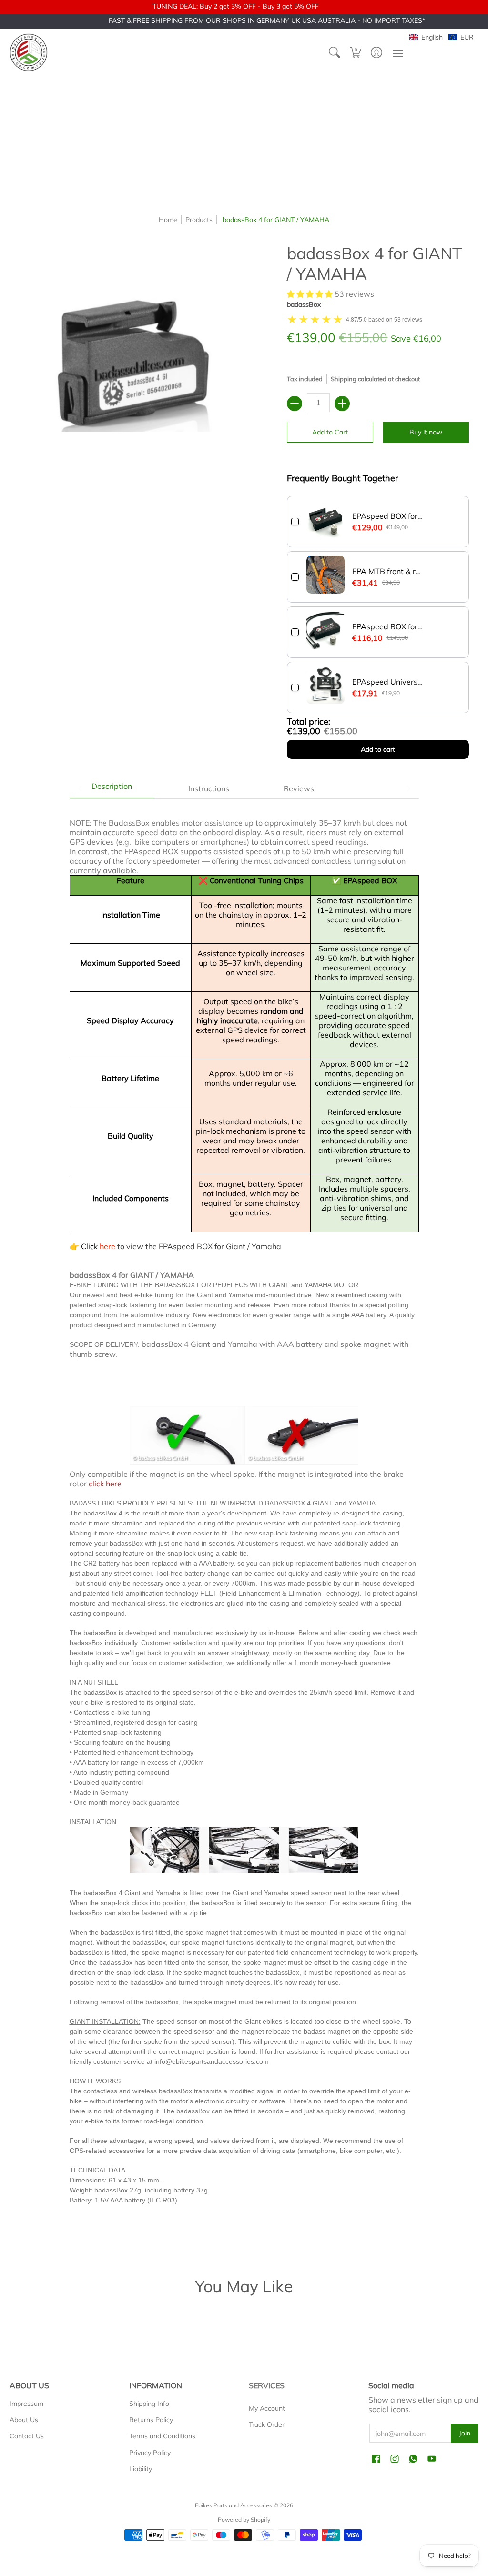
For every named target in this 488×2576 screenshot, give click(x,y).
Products (199, 220)
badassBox (304, 304)
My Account (267, 2408)
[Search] (335, 52)
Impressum (26, 2404)
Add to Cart (330, 432)
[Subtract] (295, 404)
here (107, 1246)
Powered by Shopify (244, 2520)
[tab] (112, 788)
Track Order (267, 2424)
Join (465, 2433)
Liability (141, 2469)
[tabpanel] (244, 1523)
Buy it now (426, 432)
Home (168, 220)
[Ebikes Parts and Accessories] (29, 52)
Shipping (344, 379)
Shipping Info (149, 2404)
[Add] (342, 404)
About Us (24, 2420)
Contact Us (27, 2436)
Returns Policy (151, 2420)
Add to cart (378, 749)
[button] (356, 52)
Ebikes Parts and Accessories (234, 2505)
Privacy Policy (150, 2453)
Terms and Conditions (162, 2436)
